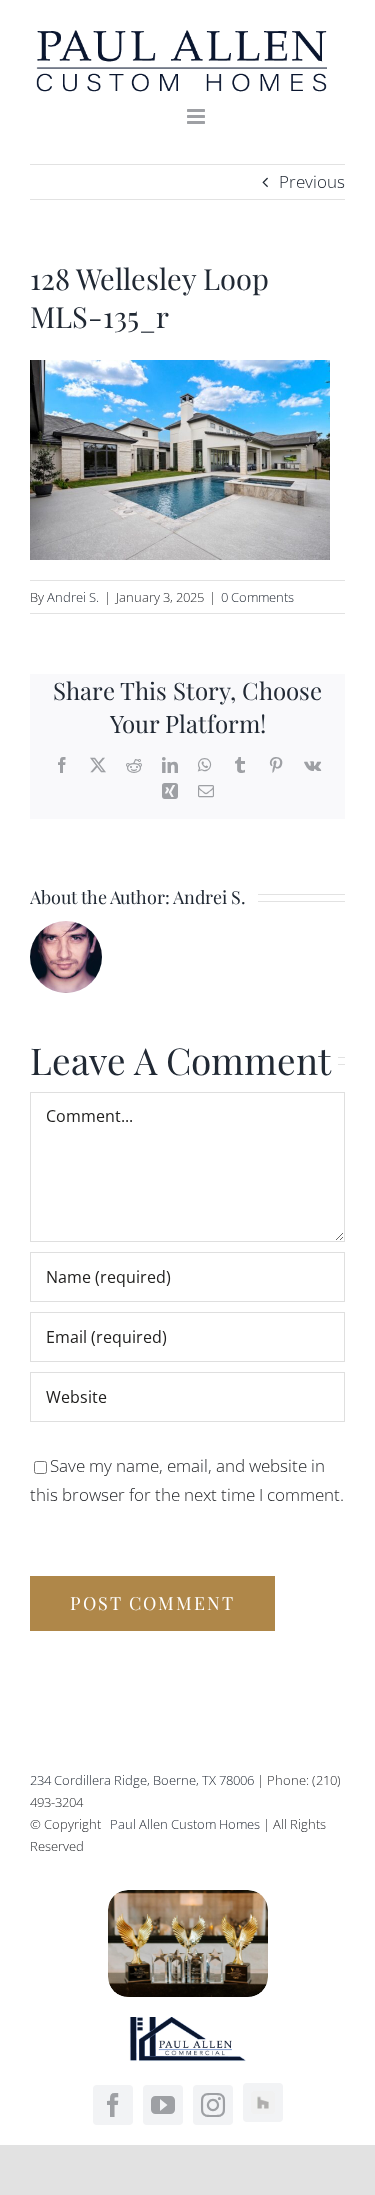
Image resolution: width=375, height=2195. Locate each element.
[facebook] (113, 2105)
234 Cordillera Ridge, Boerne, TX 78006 (142, 1780)
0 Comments (257, 597)
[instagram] (213, 2105)
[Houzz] (263, 2103)
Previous (312, 181)
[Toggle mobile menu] (197, 116)
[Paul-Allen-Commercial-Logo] (188, 2025)
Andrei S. (73, 597)
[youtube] (163, 2105)
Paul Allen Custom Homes (186, 1824)
